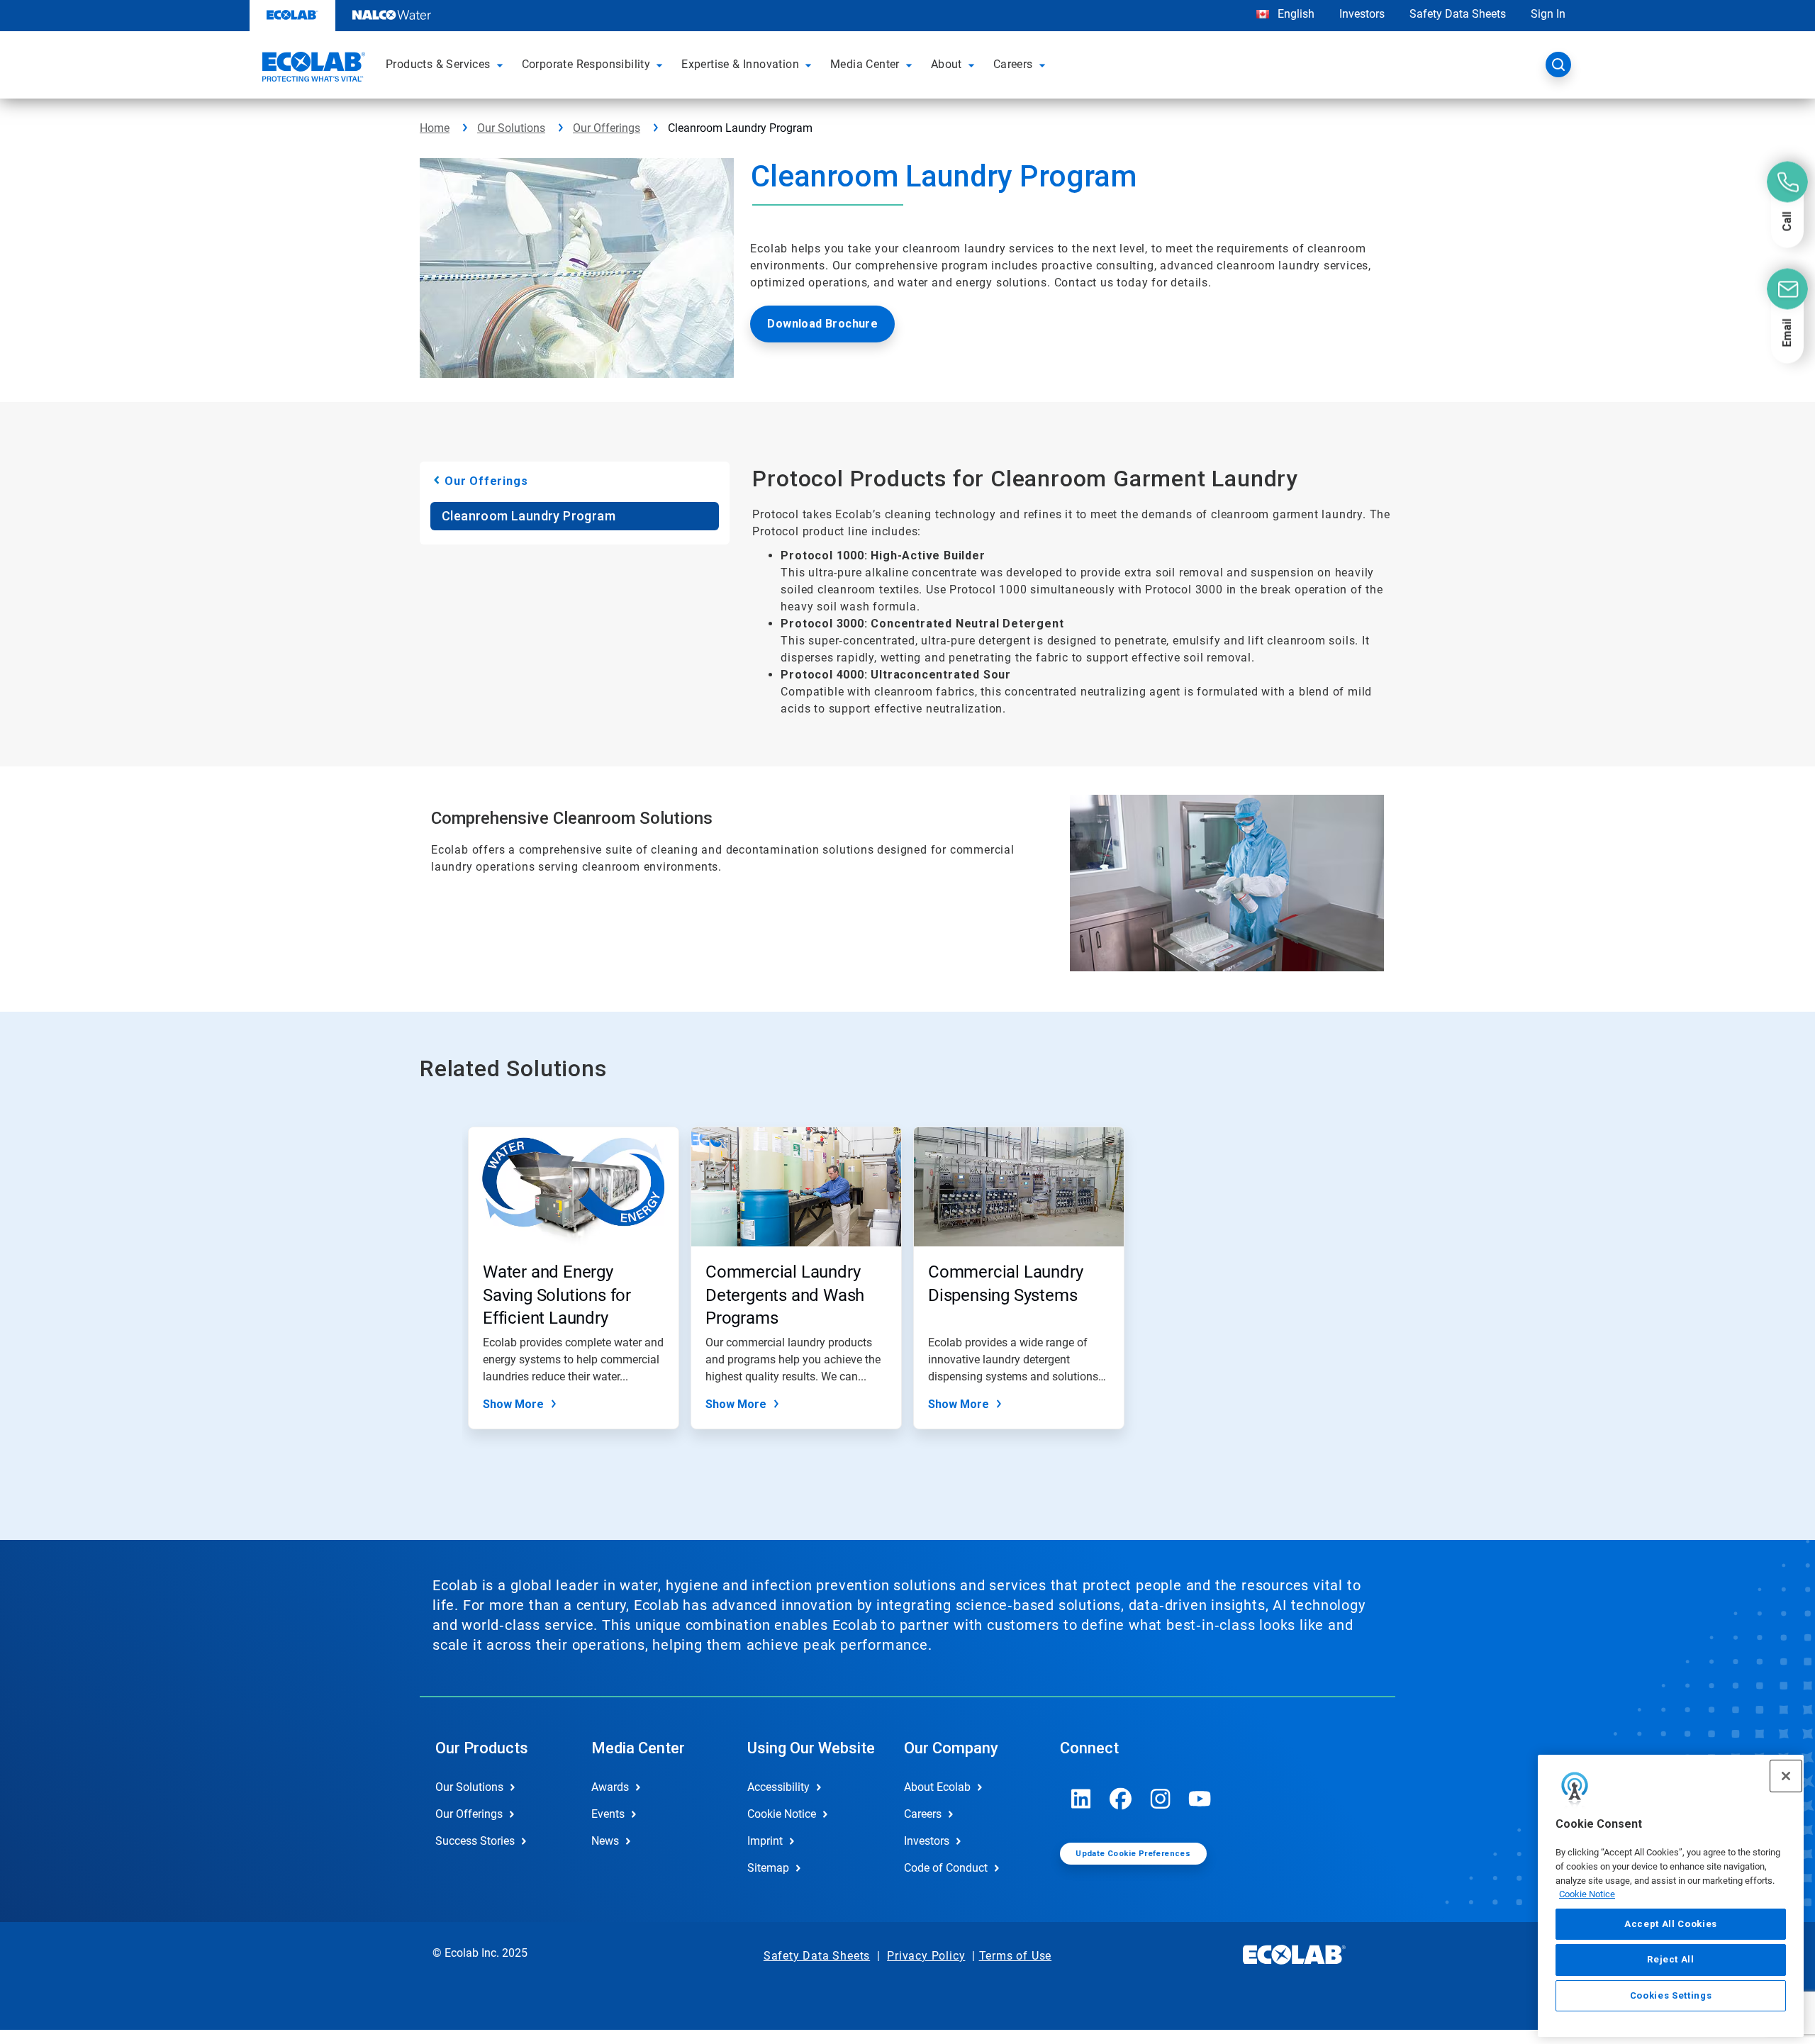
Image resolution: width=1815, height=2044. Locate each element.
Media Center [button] (865, 64)
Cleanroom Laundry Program (529, 516)
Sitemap (768, 1868)
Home (435, 128)
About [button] (946, 64)
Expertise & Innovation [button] (740, 64)
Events (608, 1814)
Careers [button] (1013, 64)
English (1295, 14)
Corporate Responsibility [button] (586, 64)
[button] (502, 65)
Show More (513, 1404)
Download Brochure (822, 324)
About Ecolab (937, 1787)
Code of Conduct (946, 1868)
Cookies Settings (1671, 1995)
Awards (610, 1787)
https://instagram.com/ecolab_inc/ (1161, 1799)
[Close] (1786, 1776)
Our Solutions (511, 128)
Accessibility (778, 1787)
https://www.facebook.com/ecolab (1121, 1799)
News (605, 1841)
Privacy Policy (926, 1956)
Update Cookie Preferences (1133, 1854)
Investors (1362, 14)
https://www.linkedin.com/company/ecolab (1081, 1799)
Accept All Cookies (1671, 1924)
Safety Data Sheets (1458, 14)
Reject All (1671, 1959)
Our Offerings (607, 128)
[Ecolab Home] (312, 69)
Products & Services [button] (438, 64)
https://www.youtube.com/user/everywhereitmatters (1200, 1799)
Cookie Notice (1587, 1894)
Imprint (765, 1841)
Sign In (1548, 14)
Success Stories (475, 1841)
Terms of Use (1016, 1956)
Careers (923, 1814)
